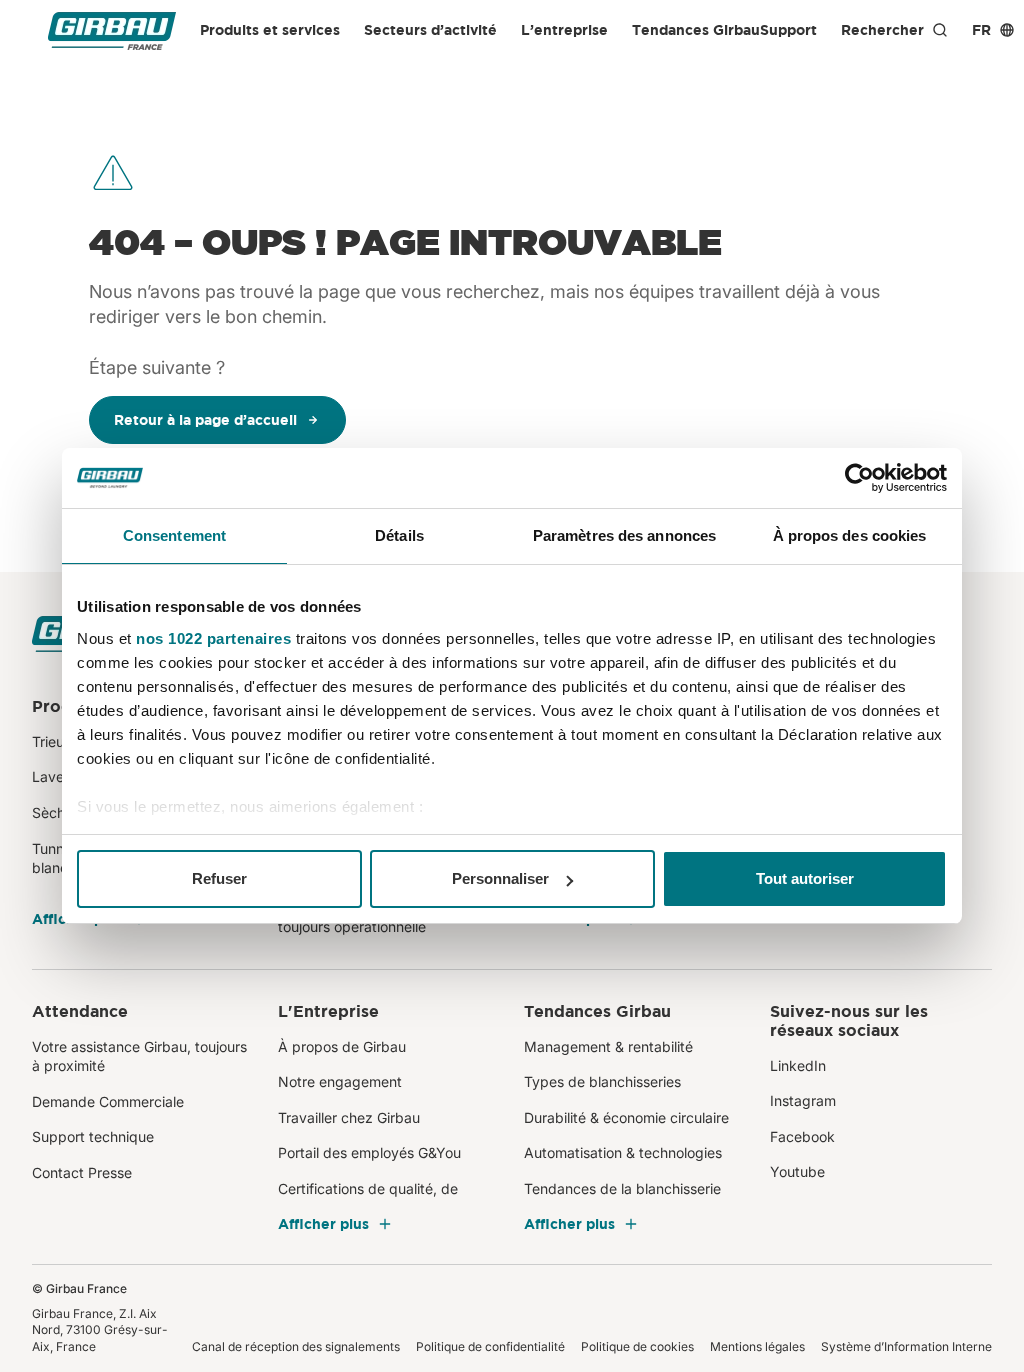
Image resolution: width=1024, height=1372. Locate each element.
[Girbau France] (112, 30)
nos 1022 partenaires (213, 638)
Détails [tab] (399, 535)
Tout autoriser (805, 878)
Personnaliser (500, 878)
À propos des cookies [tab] (850, 535)
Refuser (219, 878)
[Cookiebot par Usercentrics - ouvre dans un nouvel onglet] (859, 478)
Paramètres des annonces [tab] (624, 535)
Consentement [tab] (174, 535)
